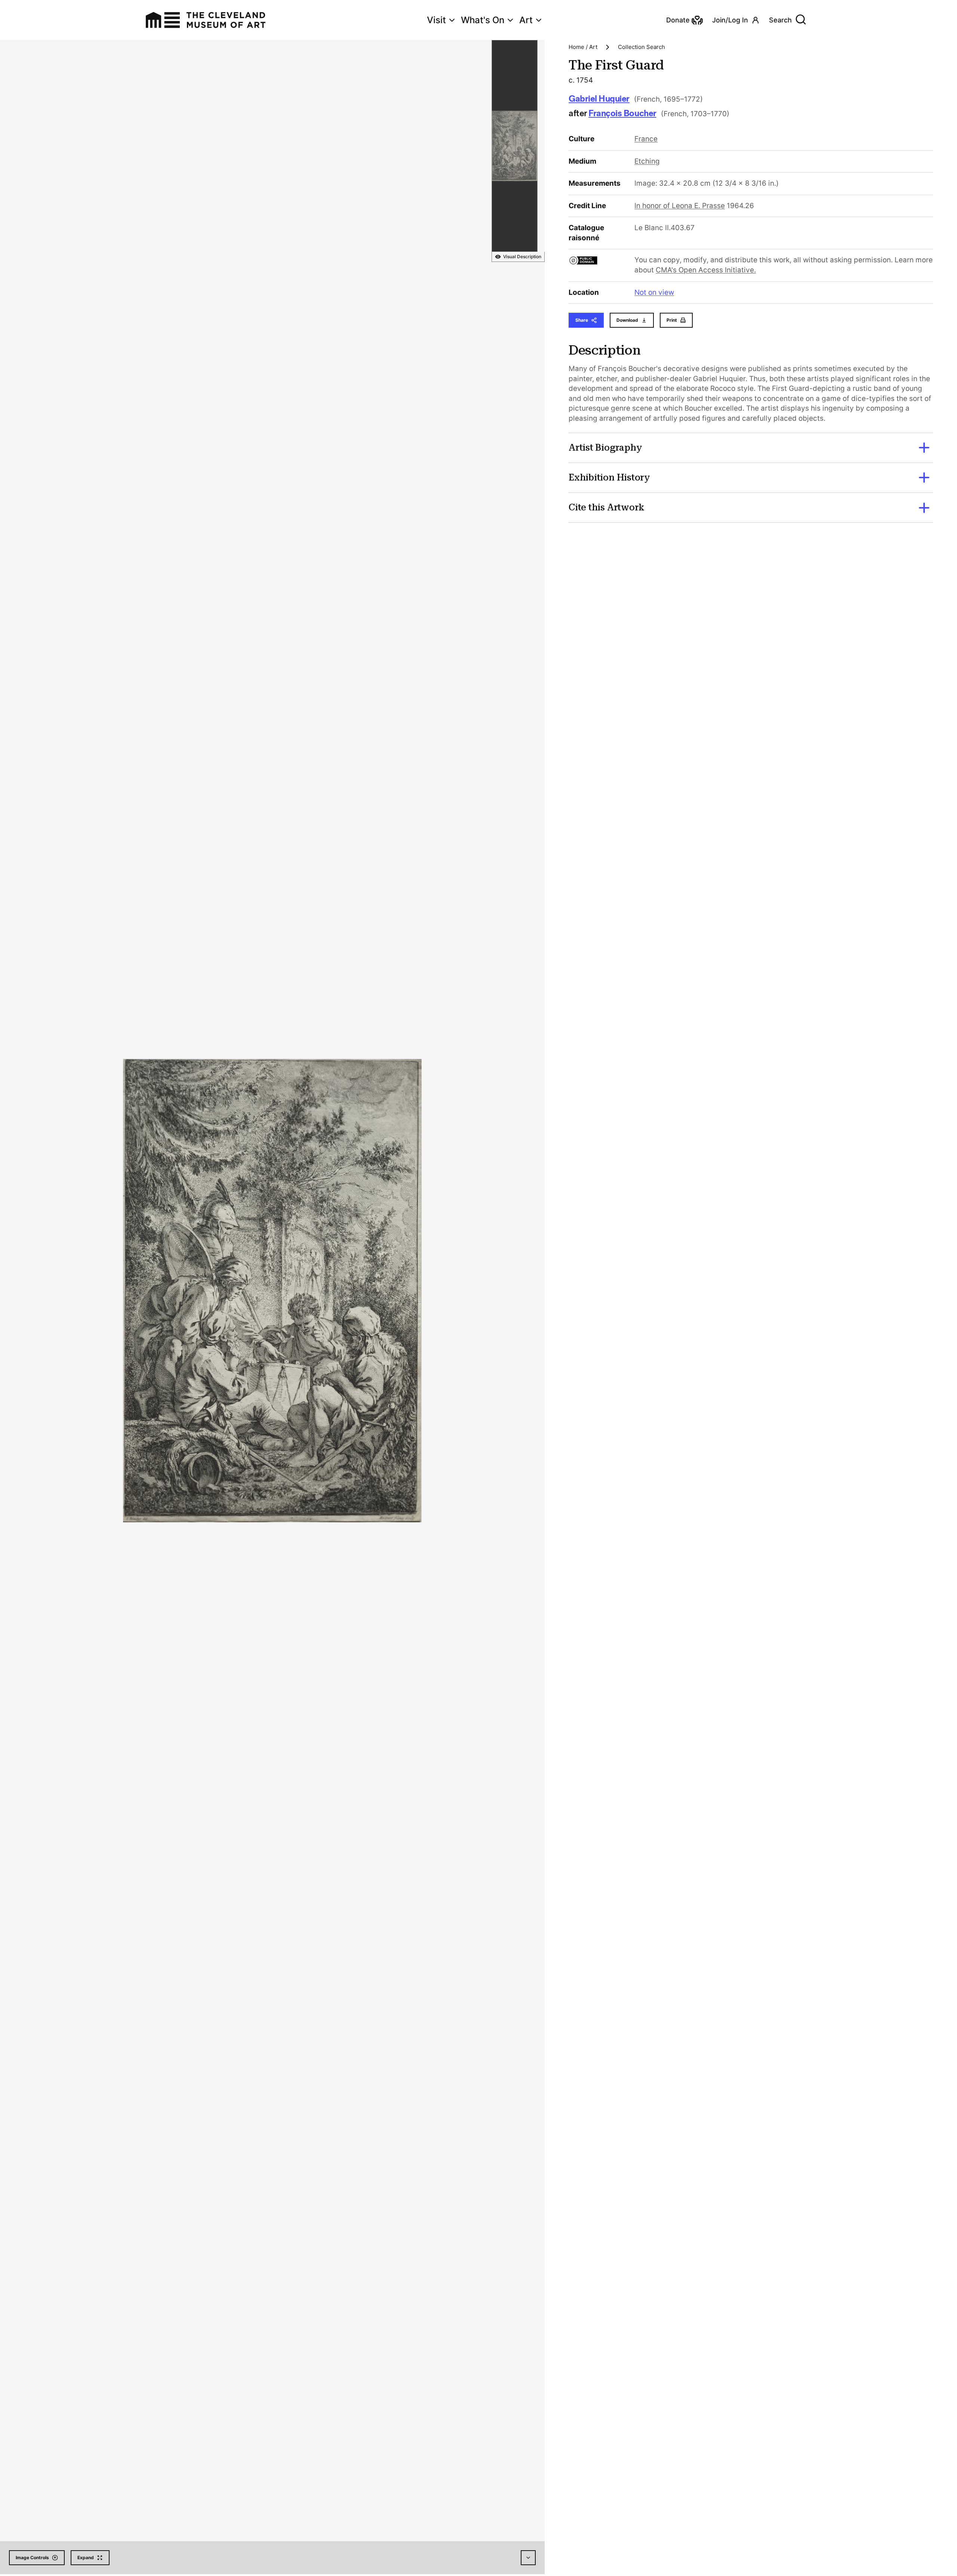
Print (672, 320)
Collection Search (641, 47)
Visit (436, 20)
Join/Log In (730, 20)
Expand (86, 2558)
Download (627, 320)
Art (526, 20)
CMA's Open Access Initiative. (706, 270)
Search (780, 20)
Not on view (654, 292)
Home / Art (583, 47)
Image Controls (32, 2558)
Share (582, 320)
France (646, 139)
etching (647, 161)
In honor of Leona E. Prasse (680, 206)
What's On (483, 20)
